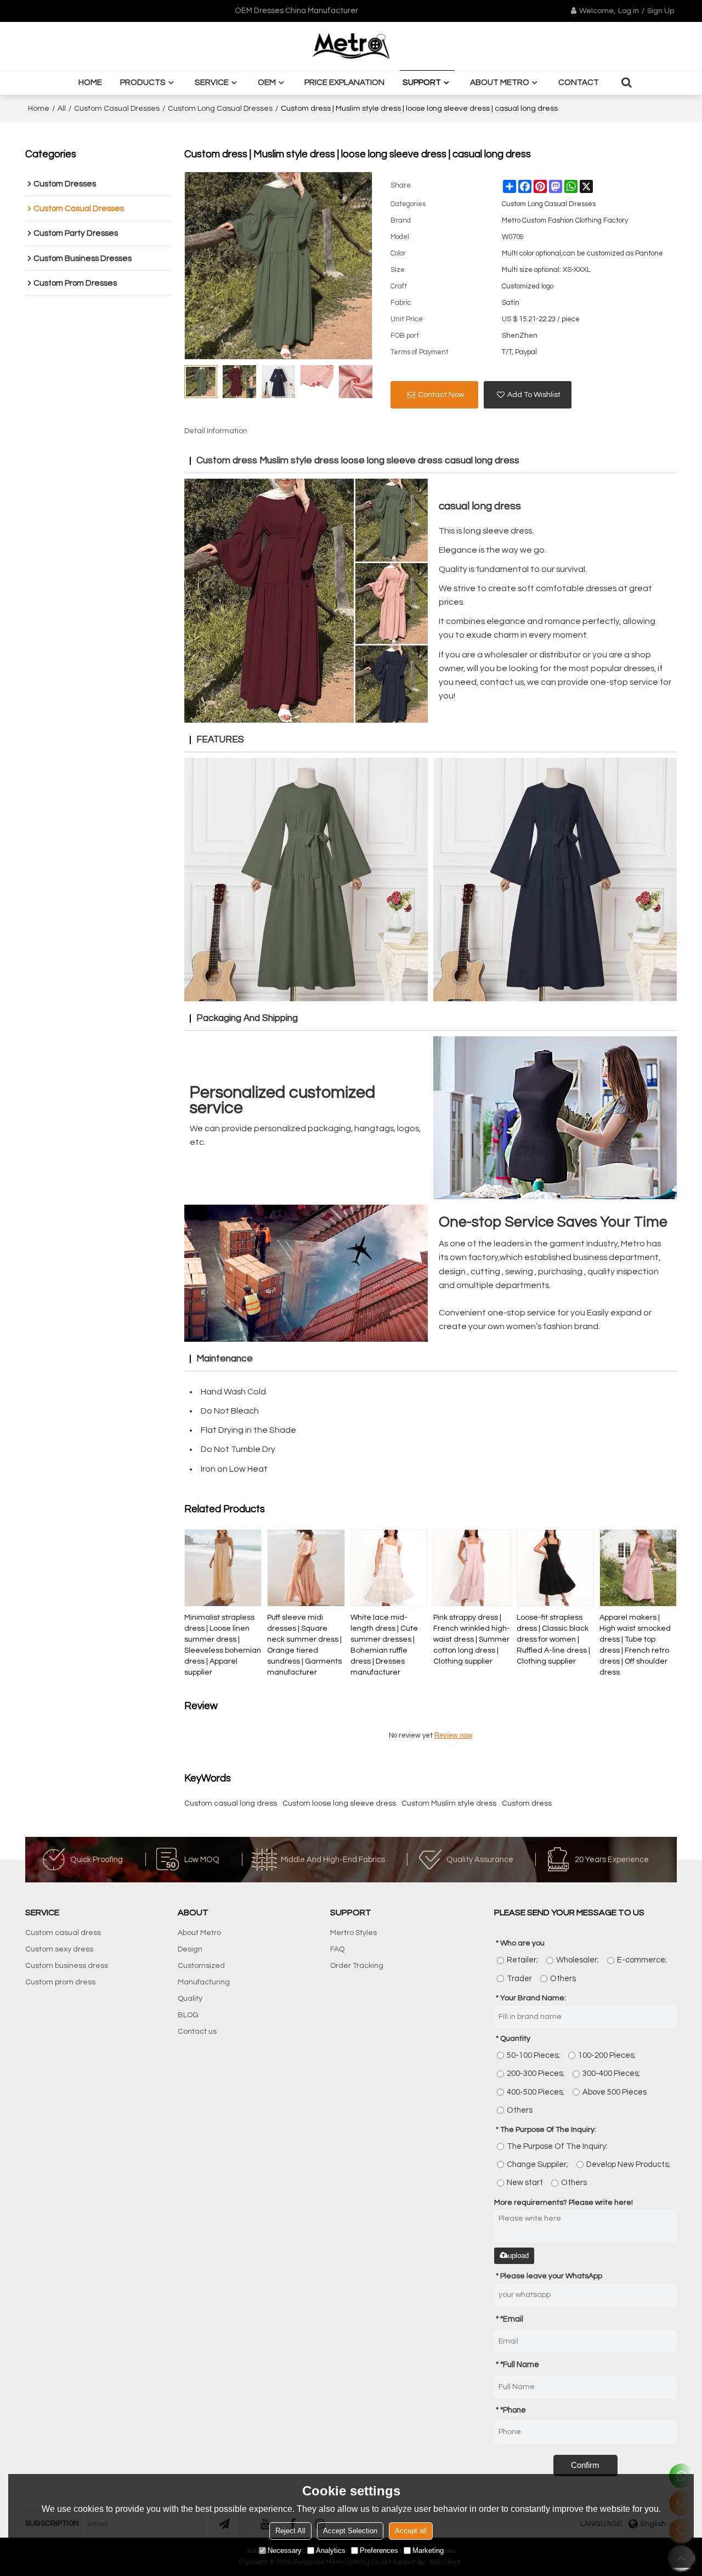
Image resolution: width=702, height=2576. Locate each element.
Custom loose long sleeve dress (339, 1803)
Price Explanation (344, 82)
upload (518, 2256)
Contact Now (441, 395)
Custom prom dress (60, 1982)
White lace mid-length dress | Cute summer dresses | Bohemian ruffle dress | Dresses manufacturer (384, 1645)
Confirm (585, 2465)
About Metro (500, 82)
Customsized (201, 1966)
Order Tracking (357, 1966)
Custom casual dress (63, 1933)
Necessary (285, 2551)
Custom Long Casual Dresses (220, 109)
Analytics (331, 2551)
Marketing (428, 2551)
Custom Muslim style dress (449, 1803)
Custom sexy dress (59, 1949)
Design (190, 1949)
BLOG (188, 2015)
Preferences (379, 2551)
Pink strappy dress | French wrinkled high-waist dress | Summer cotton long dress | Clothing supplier (472, 1639)
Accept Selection (350, 2531)
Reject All (290, 2531)
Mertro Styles (353, 1933)
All (62, 109)
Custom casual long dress (231, 1803)
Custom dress (527, 1803)
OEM (267, 82)
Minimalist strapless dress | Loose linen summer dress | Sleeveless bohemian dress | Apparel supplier (223, 1645)
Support (422, 82)
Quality (190, 1999)
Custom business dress (67, 1966)
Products (143, 82)
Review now (453, 1735)
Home (90, 82)
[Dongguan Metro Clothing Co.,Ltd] (351, 46)
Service (212, 82)
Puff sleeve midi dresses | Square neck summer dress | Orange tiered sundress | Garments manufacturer (304, 1645)
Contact (579, 82)
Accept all (411, 2531)
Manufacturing (204, 1982)
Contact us (197, 2032)
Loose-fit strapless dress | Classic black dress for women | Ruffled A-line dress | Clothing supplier (553, 1639)
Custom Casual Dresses (117, 109)
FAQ (337, 1949)
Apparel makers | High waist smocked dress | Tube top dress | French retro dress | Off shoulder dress (635, 1645)
